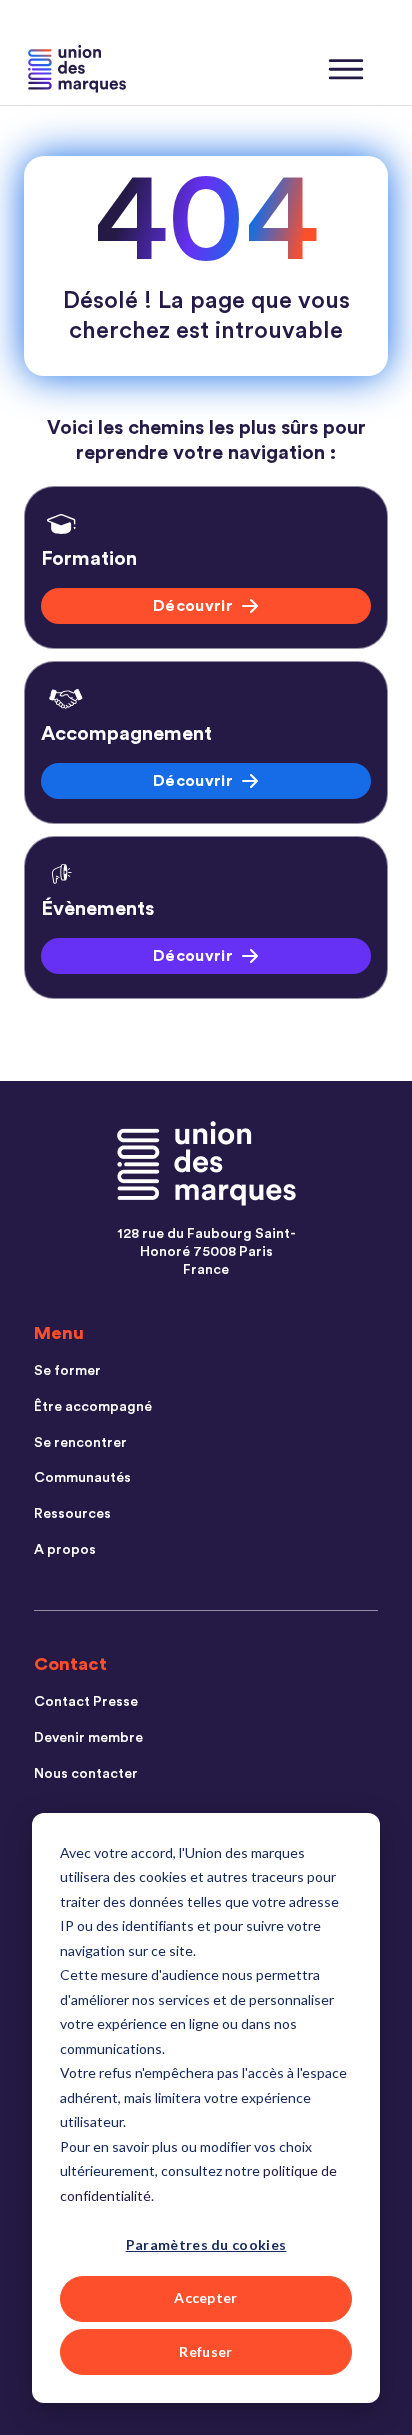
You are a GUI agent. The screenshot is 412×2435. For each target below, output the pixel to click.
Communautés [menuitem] (82, 1478)
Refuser (205, 2351)
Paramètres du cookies (206, 2244)
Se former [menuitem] (67, 1371)
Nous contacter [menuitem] (86, 1774)
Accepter (206, 2297)
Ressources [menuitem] (72, 1514)
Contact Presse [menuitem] (86, 1702)
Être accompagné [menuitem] (93, 1407)
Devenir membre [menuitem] (88, 1738)
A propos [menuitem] (65, 1550)
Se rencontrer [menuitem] (80, 1443)
